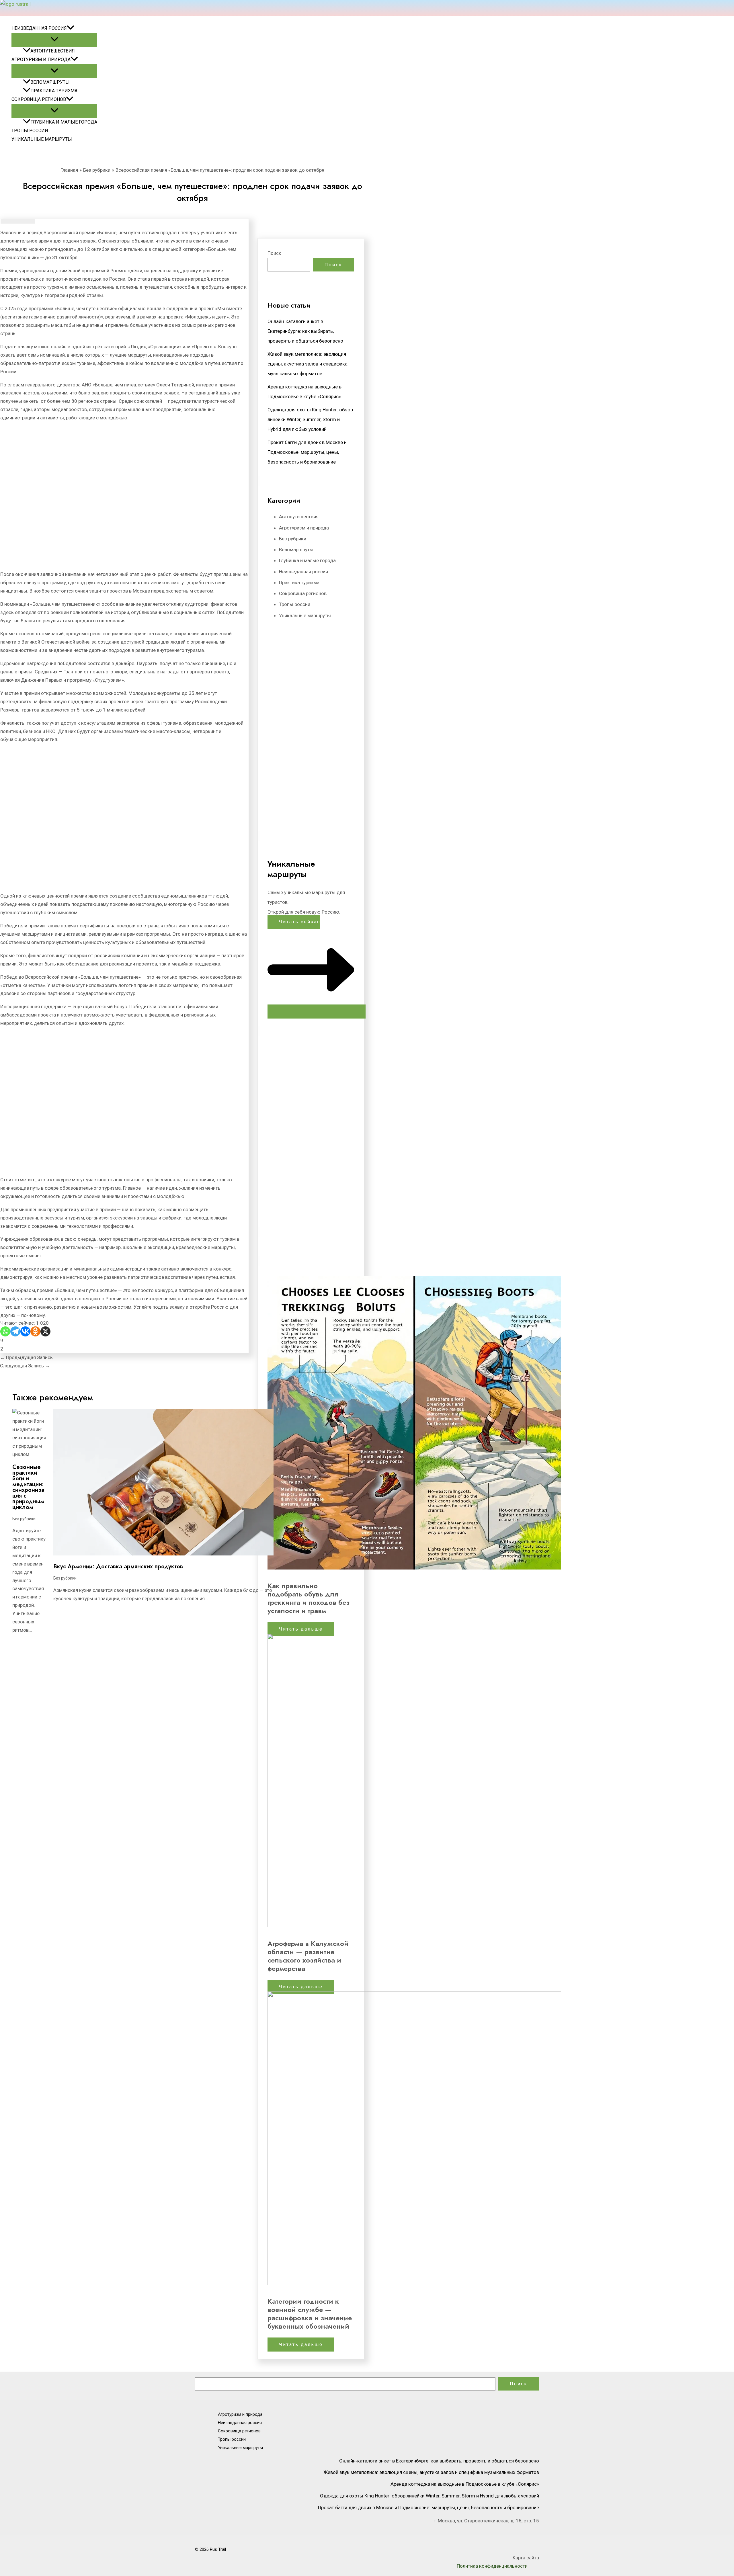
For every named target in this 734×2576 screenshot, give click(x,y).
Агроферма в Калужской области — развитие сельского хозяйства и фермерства (308, 1956)
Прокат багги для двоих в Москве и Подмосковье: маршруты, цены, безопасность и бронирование (307, 452)
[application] (71, 28)
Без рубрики (24, 1519)
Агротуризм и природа (41, 59)
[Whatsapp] (5, 1331)
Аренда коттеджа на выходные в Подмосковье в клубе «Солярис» (465, 2484)
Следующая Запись (25, 1366)
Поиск (274, 253)
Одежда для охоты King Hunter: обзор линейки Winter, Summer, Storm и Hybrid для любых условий (310, 419)
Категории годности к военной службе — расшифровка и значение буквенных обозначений (310, 2314)
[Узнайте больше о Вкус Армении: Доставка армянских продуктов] (163, 1554)
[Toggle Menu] (54, 40)
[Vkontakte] (25, 1331)
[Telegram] (15, 1331)
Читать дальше (301, 1629)
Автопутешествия (53, 51)
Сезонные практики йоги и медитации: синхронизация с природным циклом (28, 1487)
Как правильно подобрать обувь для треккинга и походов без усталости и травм (309, 1598)
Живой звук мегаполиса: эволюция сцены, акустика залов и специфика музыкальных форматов (308, 364)
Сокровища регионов (39, 99)
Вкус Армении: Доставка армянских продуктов (118, 1566)
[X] (45, 1331)
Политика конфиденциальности (492, 2566)
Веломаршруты (50, 82)
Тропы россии (30, 131)
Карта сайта (526, 2558)
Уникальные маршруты (42, 139)
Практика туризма (54, 91)
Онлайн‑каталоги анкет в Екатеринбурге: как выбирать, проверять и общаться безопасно (305, 331)
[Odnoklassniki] (35, 1331)
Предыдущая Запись (26, 1357)
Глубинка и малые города (64, 122)
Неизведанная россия (39, 28)
